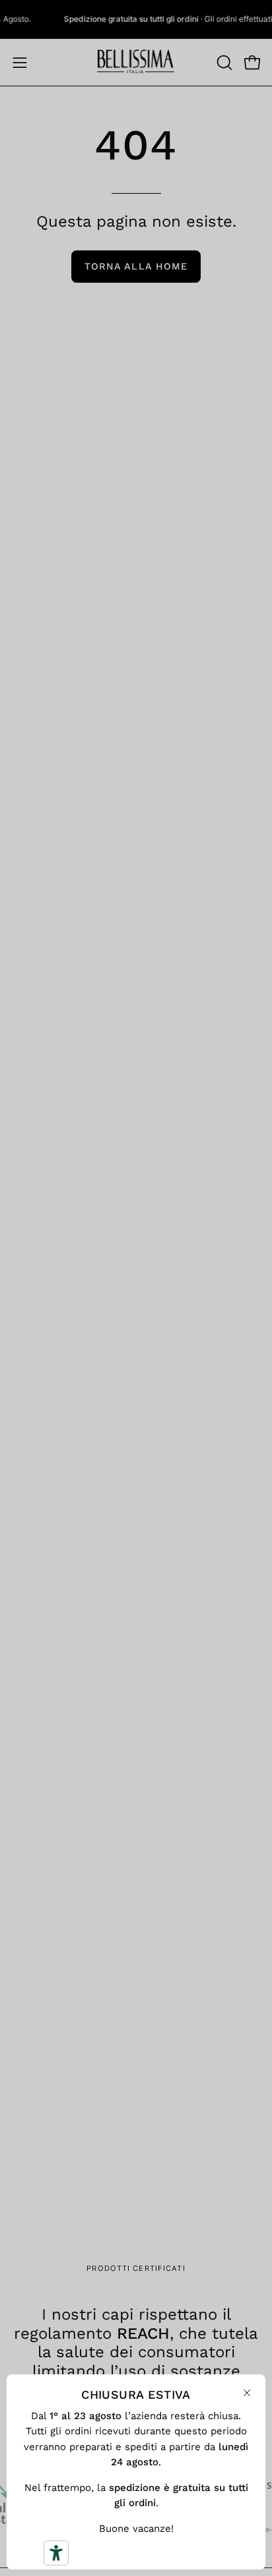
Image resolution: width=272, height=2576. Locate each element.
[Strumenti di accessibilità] (56, 2553)
